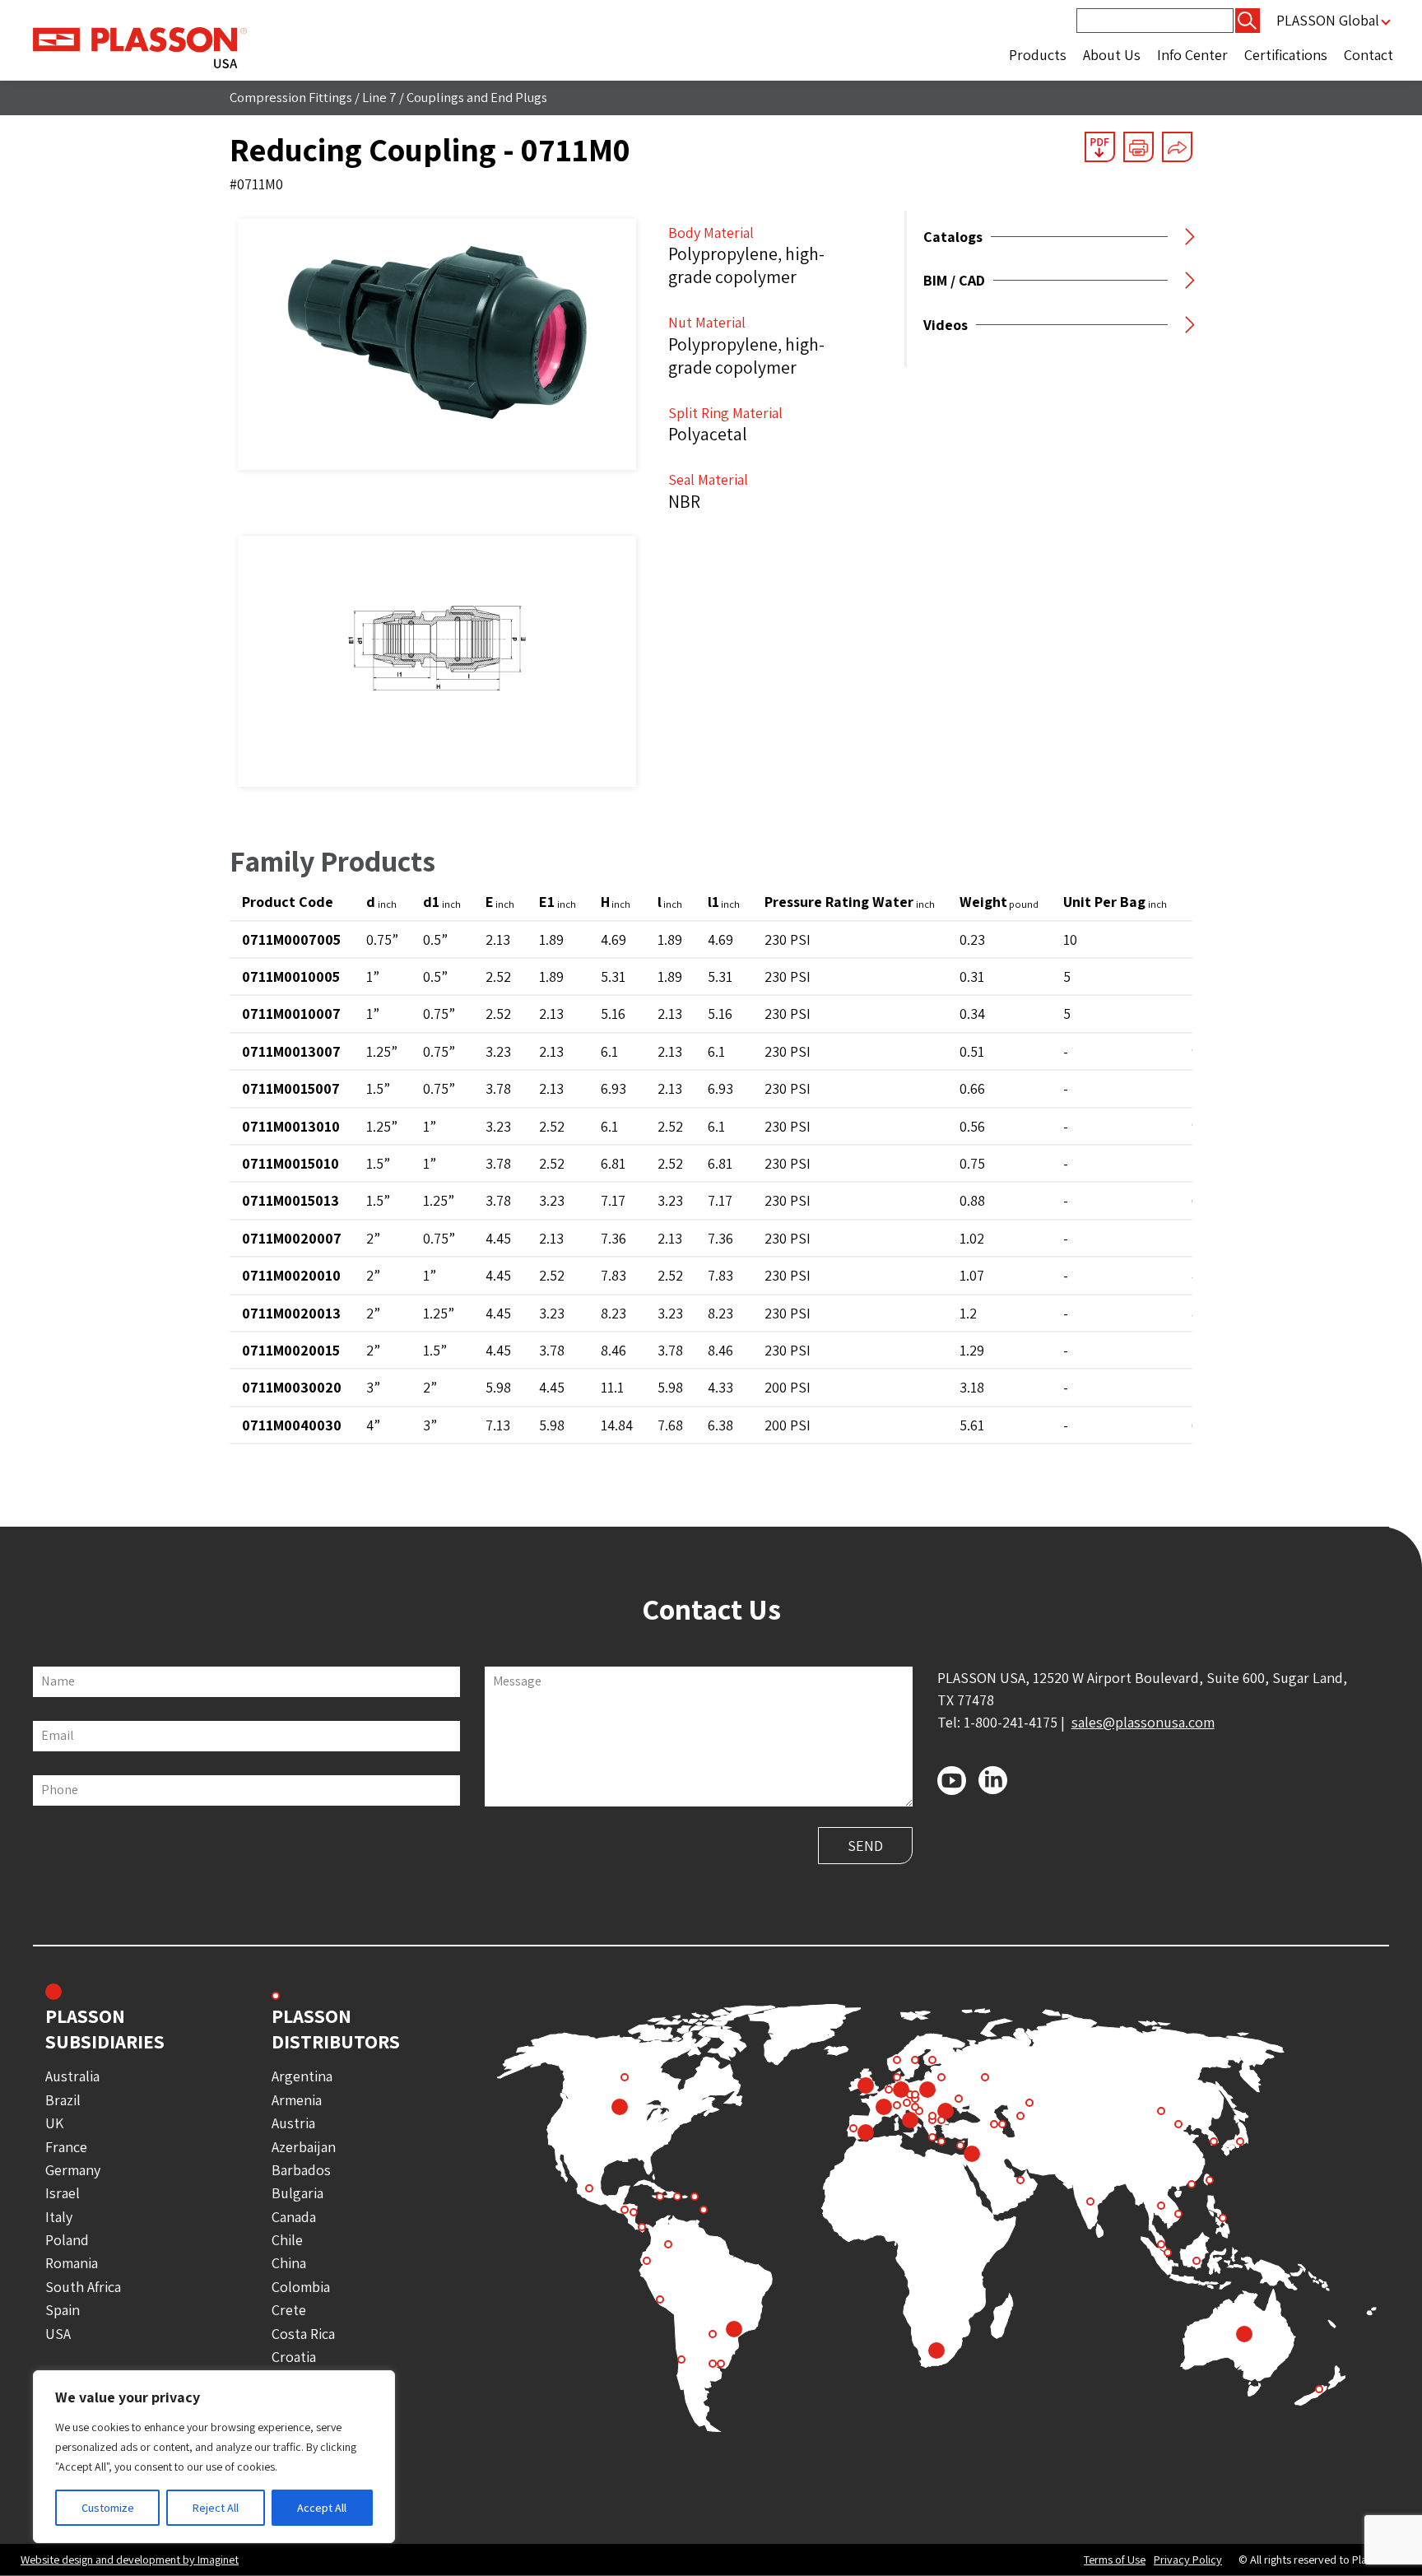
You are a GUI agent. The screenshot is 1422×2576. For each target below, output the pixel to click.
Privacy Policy (1188, 2560)
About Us (1112, 55)
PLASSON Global (1328, 20)
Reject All (216, 2508)
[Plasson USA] (140, 46)
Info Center (1192, 55)
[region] (214, 2457)
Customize (108, 2508)
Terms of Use (1115, 2560)
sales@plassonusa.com (1143, 1722)
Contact (1369, 55)
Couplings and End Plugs (477, 97)
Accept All (322, 2508)
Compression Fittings (291, 97)
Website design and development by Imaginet (130, 2559)
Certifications (1286, 55)
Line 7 (379, 97)
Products (1038, 55)
